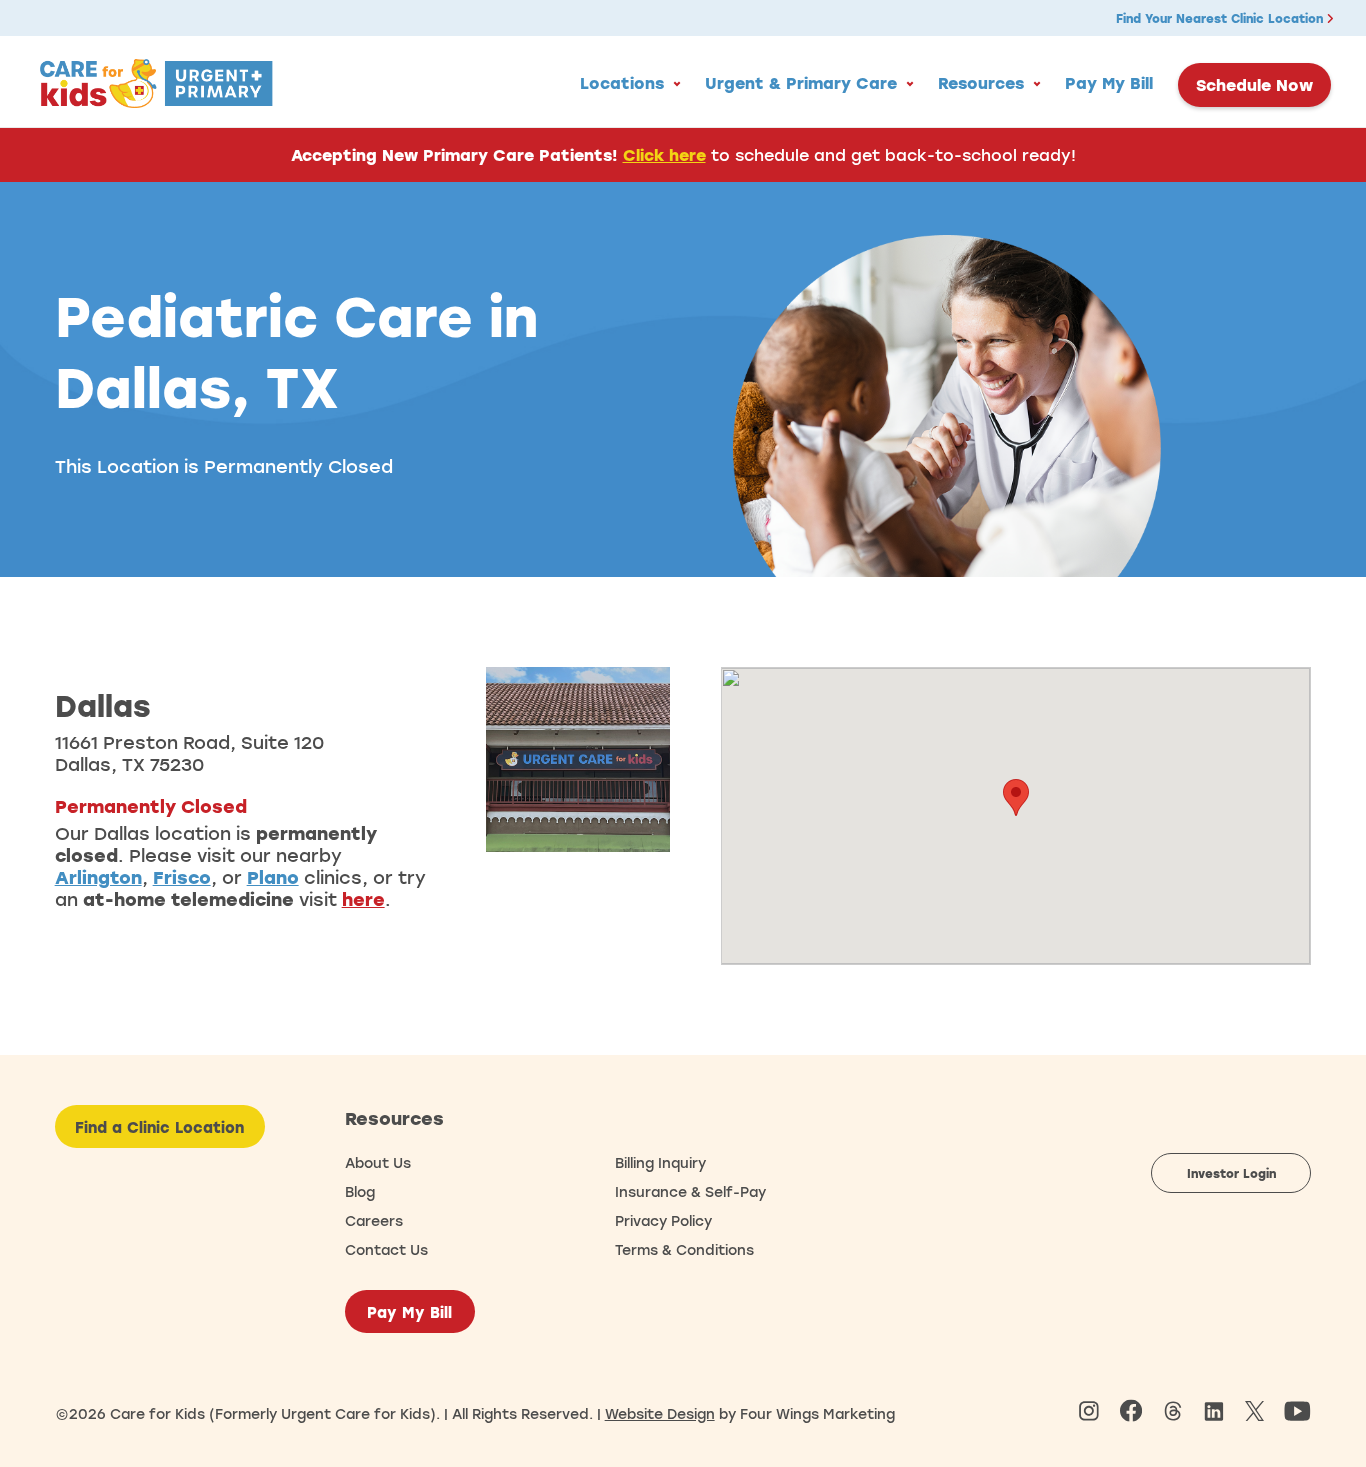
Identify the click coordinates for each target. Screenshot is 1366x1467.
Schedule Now (1254, 85)
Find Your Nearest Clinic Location (1221, 18)
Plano (273, 877)
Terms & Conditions (684, 1249)
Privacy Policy (663, 1220)
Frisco (182, 877)
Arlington (98, 877)
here (363, 899)
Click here (664, 155)
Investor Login (1231, 1173)
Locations (622, 83)
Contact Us (386, 1249)
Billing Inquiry (660, 1162)
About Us (378, 1162)
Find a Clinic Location (159, 1127)
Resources (981, 83)
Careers (374, 1220)
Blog (360, 1191)
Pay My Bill (1109, 83)
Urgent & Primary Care (801, 83)
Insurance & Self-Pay (690, 1191)
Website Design (660, 1413)
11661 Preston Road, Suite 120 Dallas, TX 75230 (189, 753)
